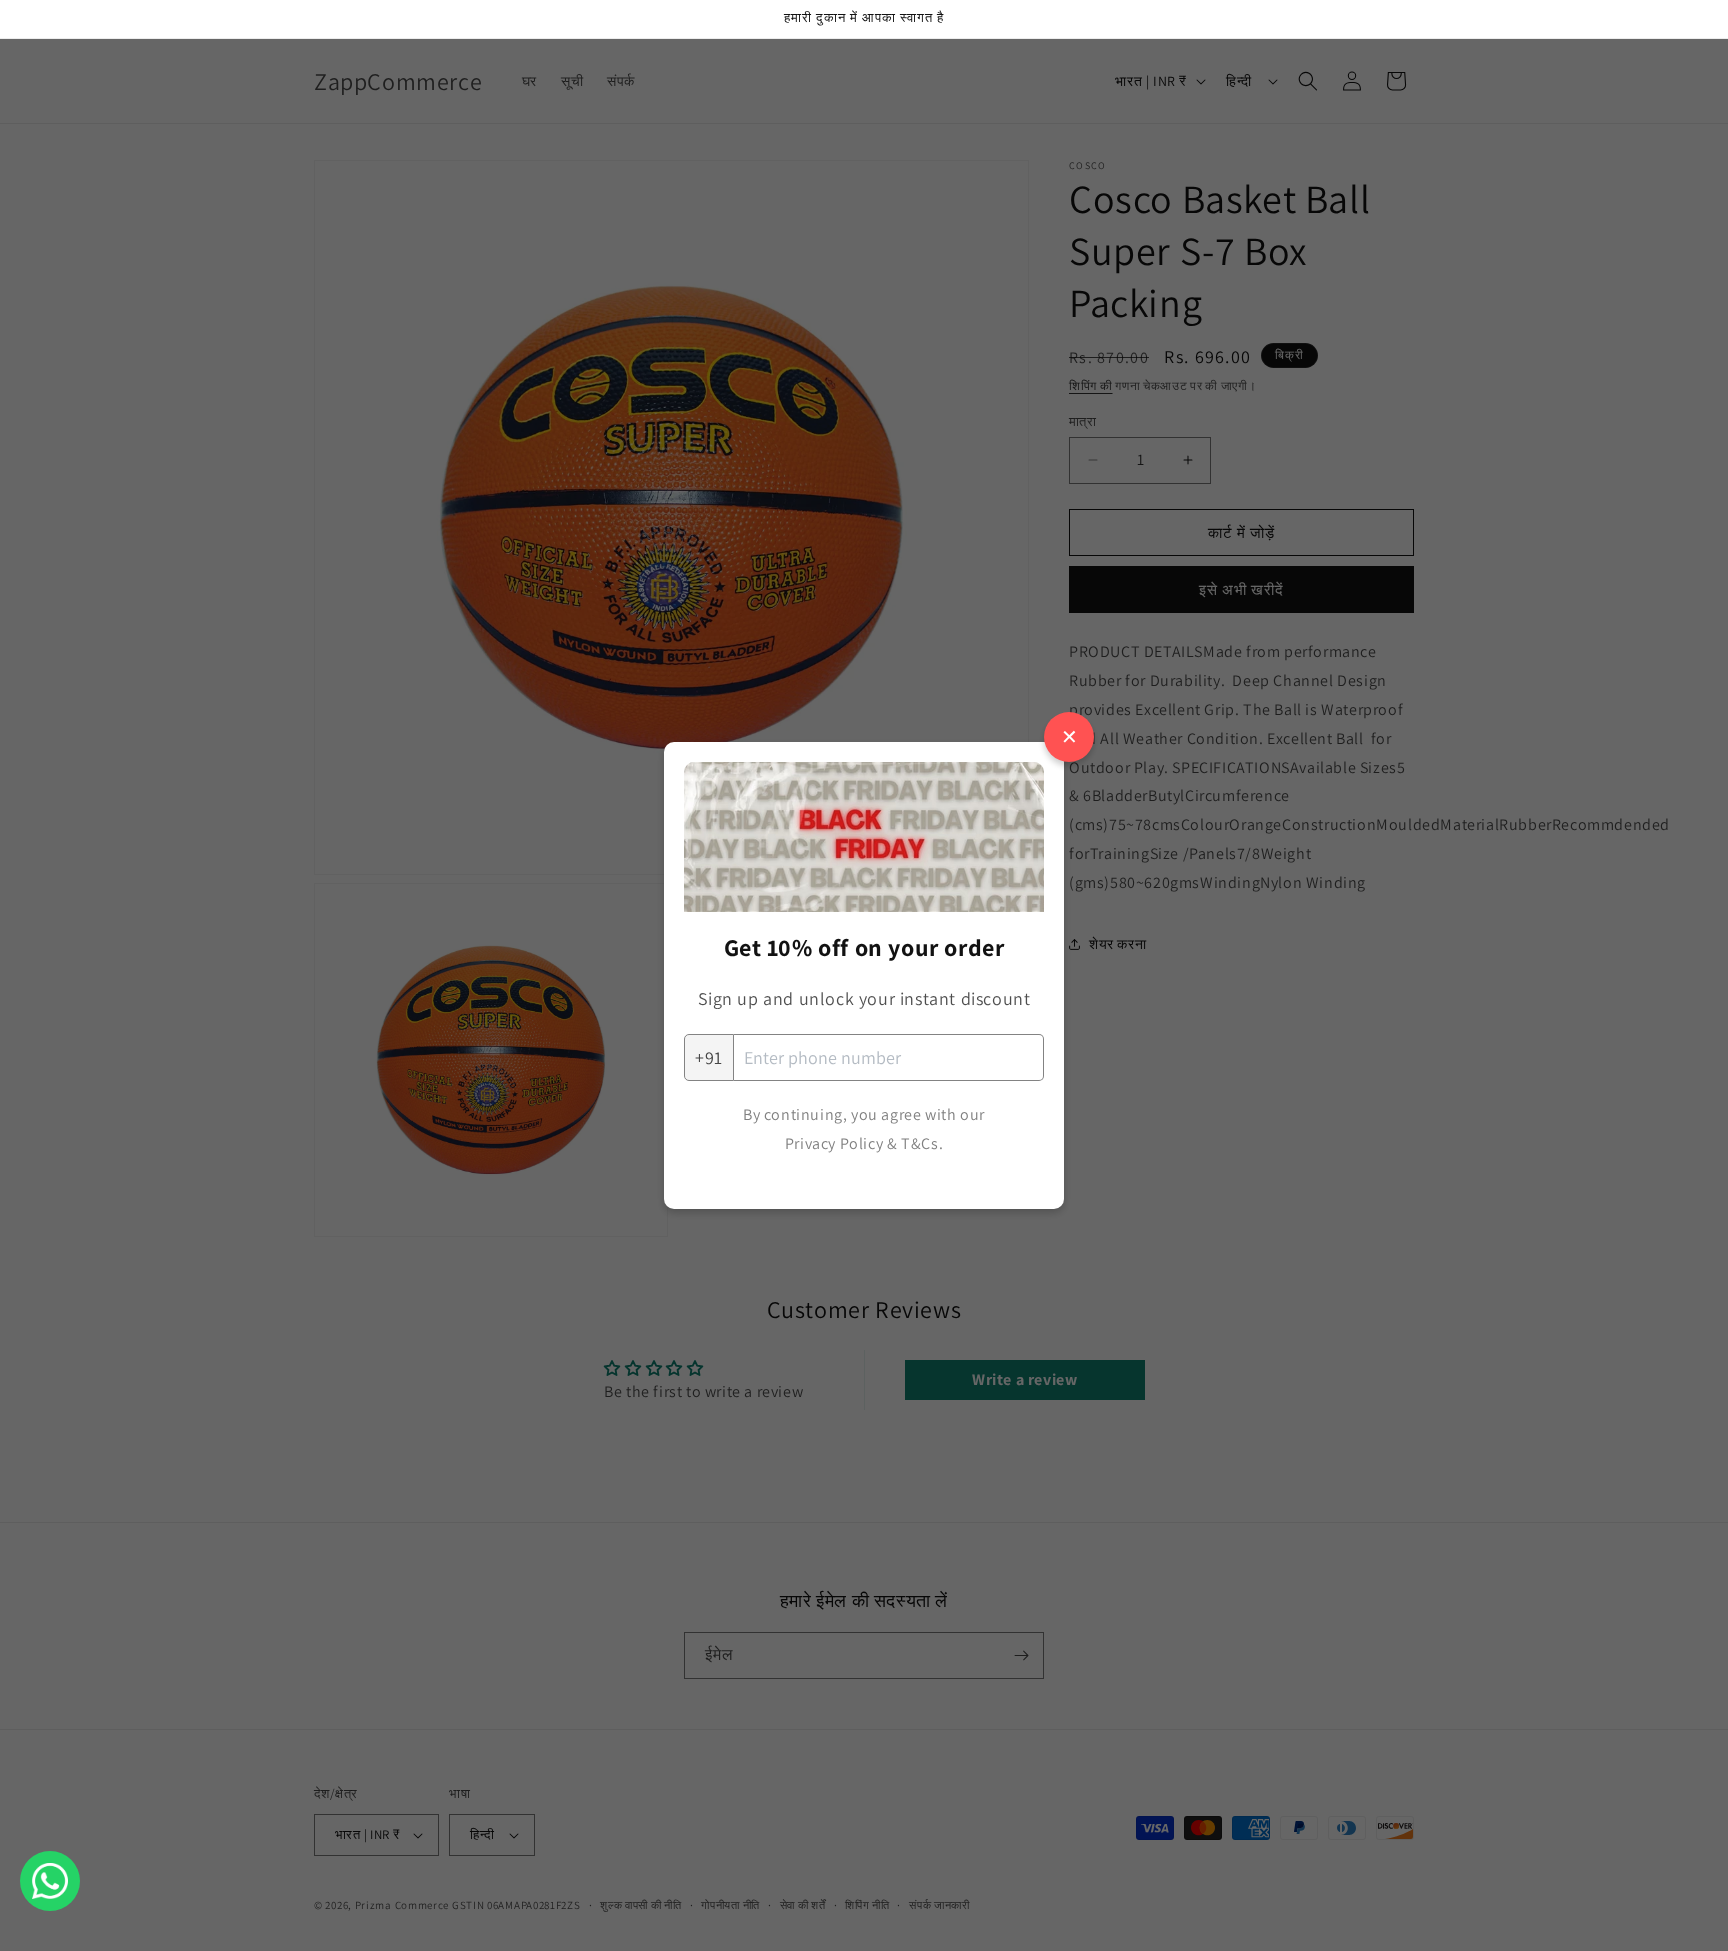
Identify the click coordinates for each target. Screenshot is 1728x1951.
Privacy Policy (834, 1143)
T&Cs (919, 1143)
